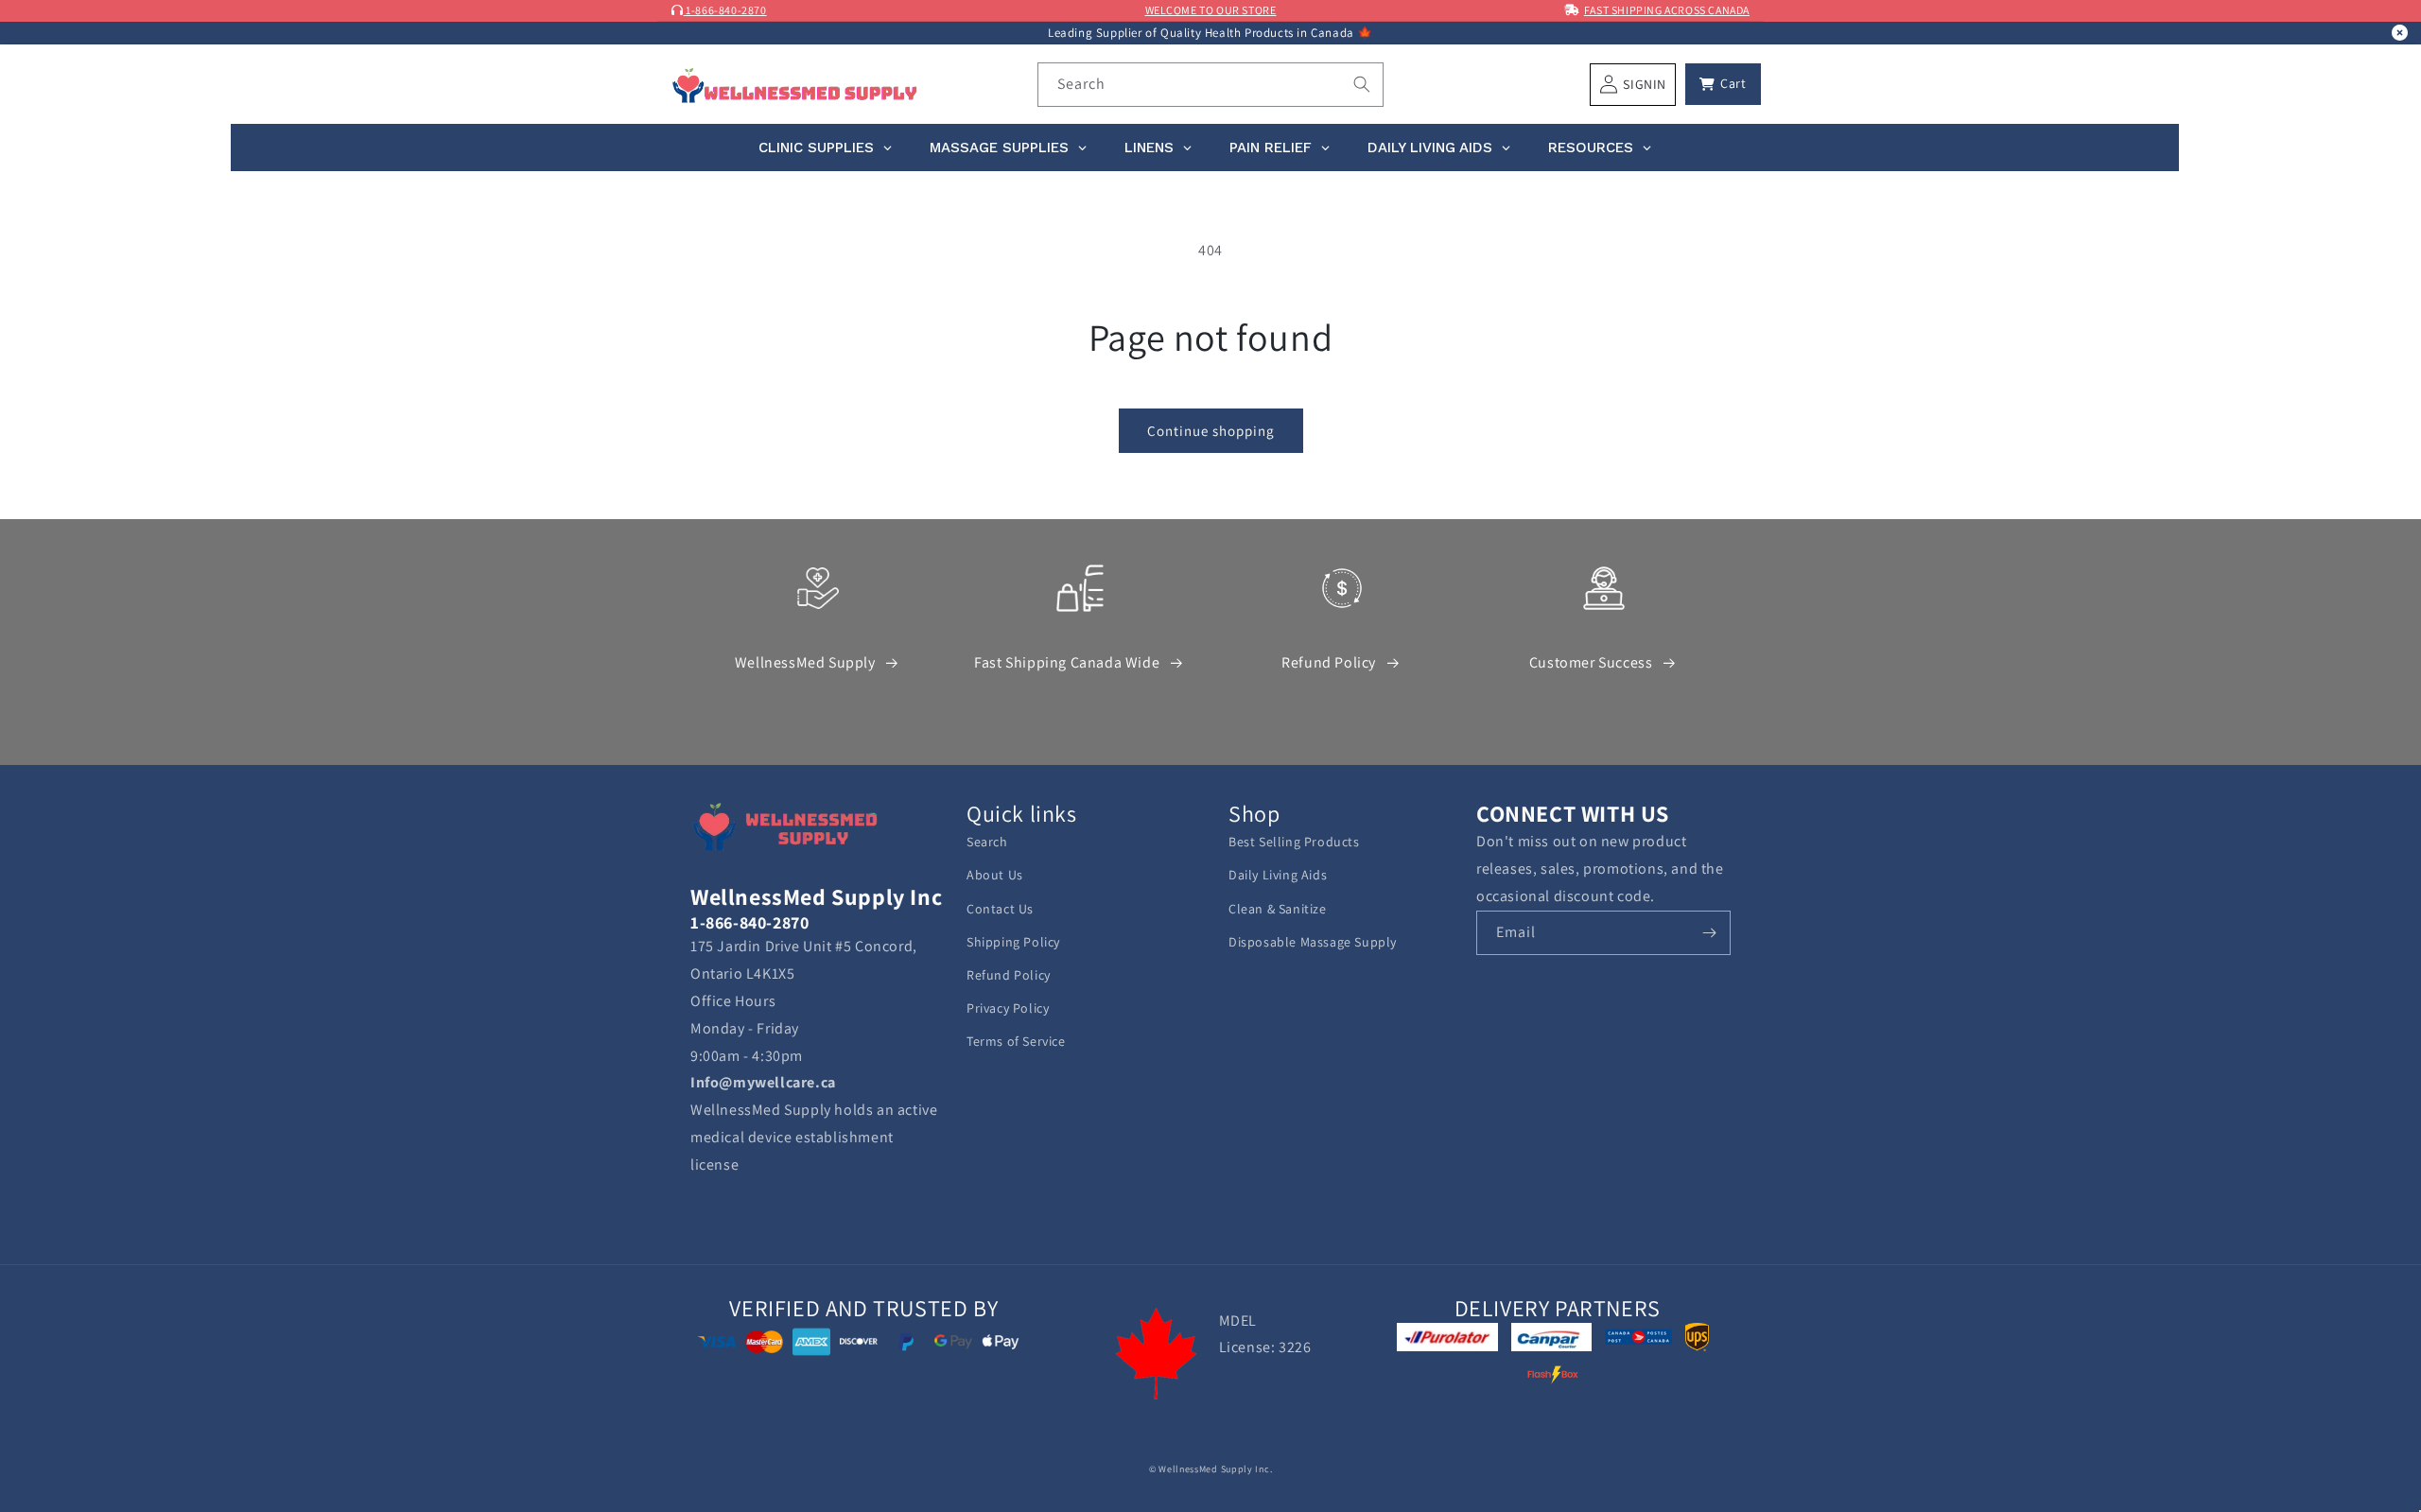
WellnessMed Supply (805, 662)
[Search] (1362, 84)
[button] (1723, 84)
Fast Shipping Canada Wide (1067, 662)
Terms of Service (1016, 1041)
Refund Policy (1329, 662)
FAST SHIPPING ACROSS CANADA (1667, 10)
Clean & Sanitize (1278, 909)
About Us (995, 875)
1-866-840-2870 (725, 10)
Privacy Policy (1008, 1008)
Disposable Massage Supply (1313, 942)
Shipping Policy (1013, 942)
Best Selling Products (1294, 842)
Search (987, 842)
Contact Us (1000, 909)
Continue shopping (1211, 431)
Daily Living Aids (1278, 875)
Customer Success (1591, 662)
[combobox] (1211, 85)
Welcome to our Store (1211, 10)
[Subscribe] (1709, 933)
